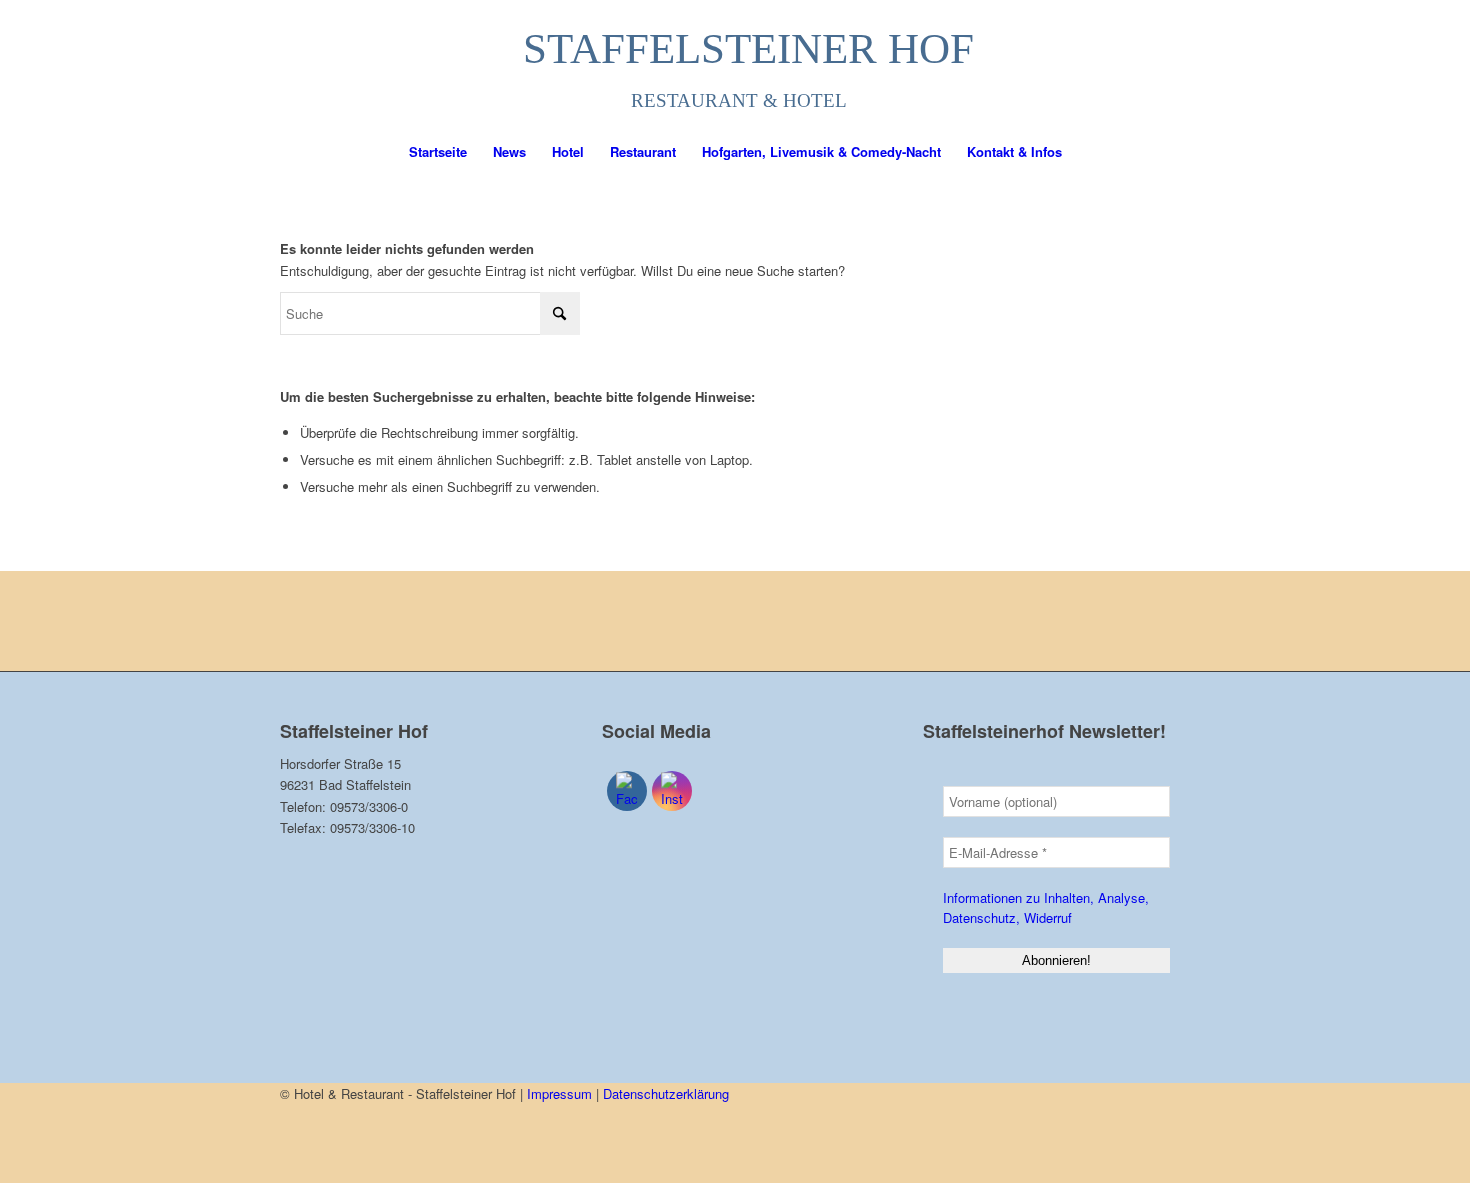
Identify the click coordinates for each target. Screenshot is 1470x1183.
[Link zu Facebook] (1145, 64)
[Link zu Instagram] (1175, 64)
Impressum (559, 1093)
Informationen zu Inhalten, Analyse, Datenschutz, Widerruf (1046, 907)
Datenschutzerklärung (666, 1093)
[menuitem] (438, 152)
